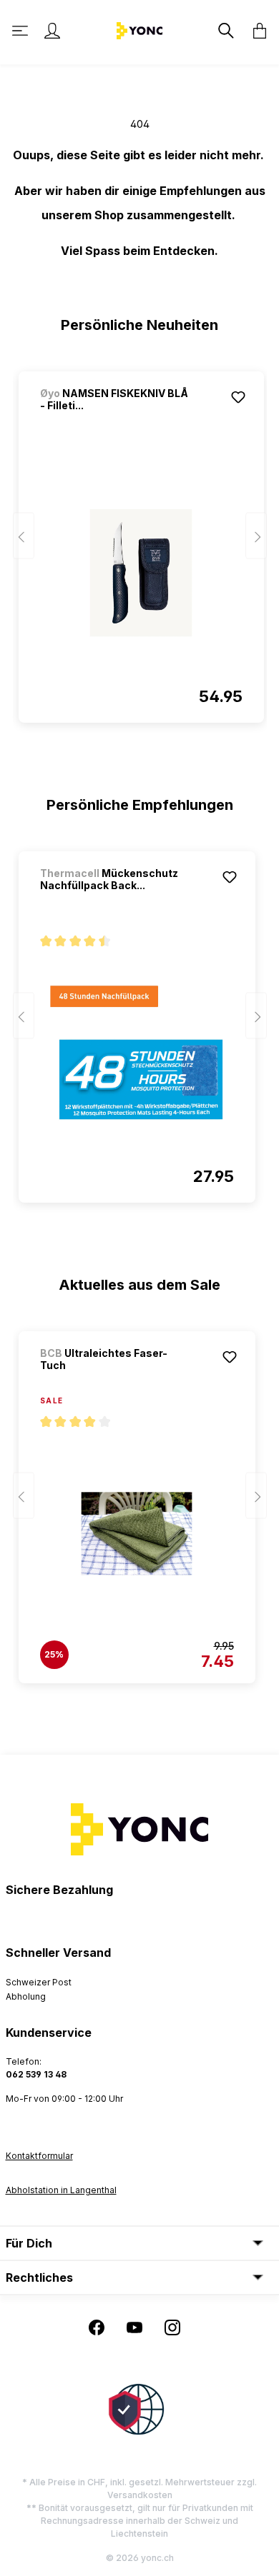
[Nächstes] (256, 536)
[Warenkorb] (255, 31)
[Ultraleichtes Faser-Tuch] (137, 1533)
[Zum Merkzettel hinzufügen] (238, 397)
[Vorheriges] (24, 536)
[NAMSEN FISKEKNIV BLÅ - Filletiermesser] (141, 573)
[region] (140, 541)
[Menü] (21, 31)
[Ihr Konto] (52, 31)
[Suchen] (225, 31)
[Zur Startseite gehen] (140, 30)
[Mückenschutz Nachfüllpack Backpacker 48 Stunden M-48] (137, 1053)
